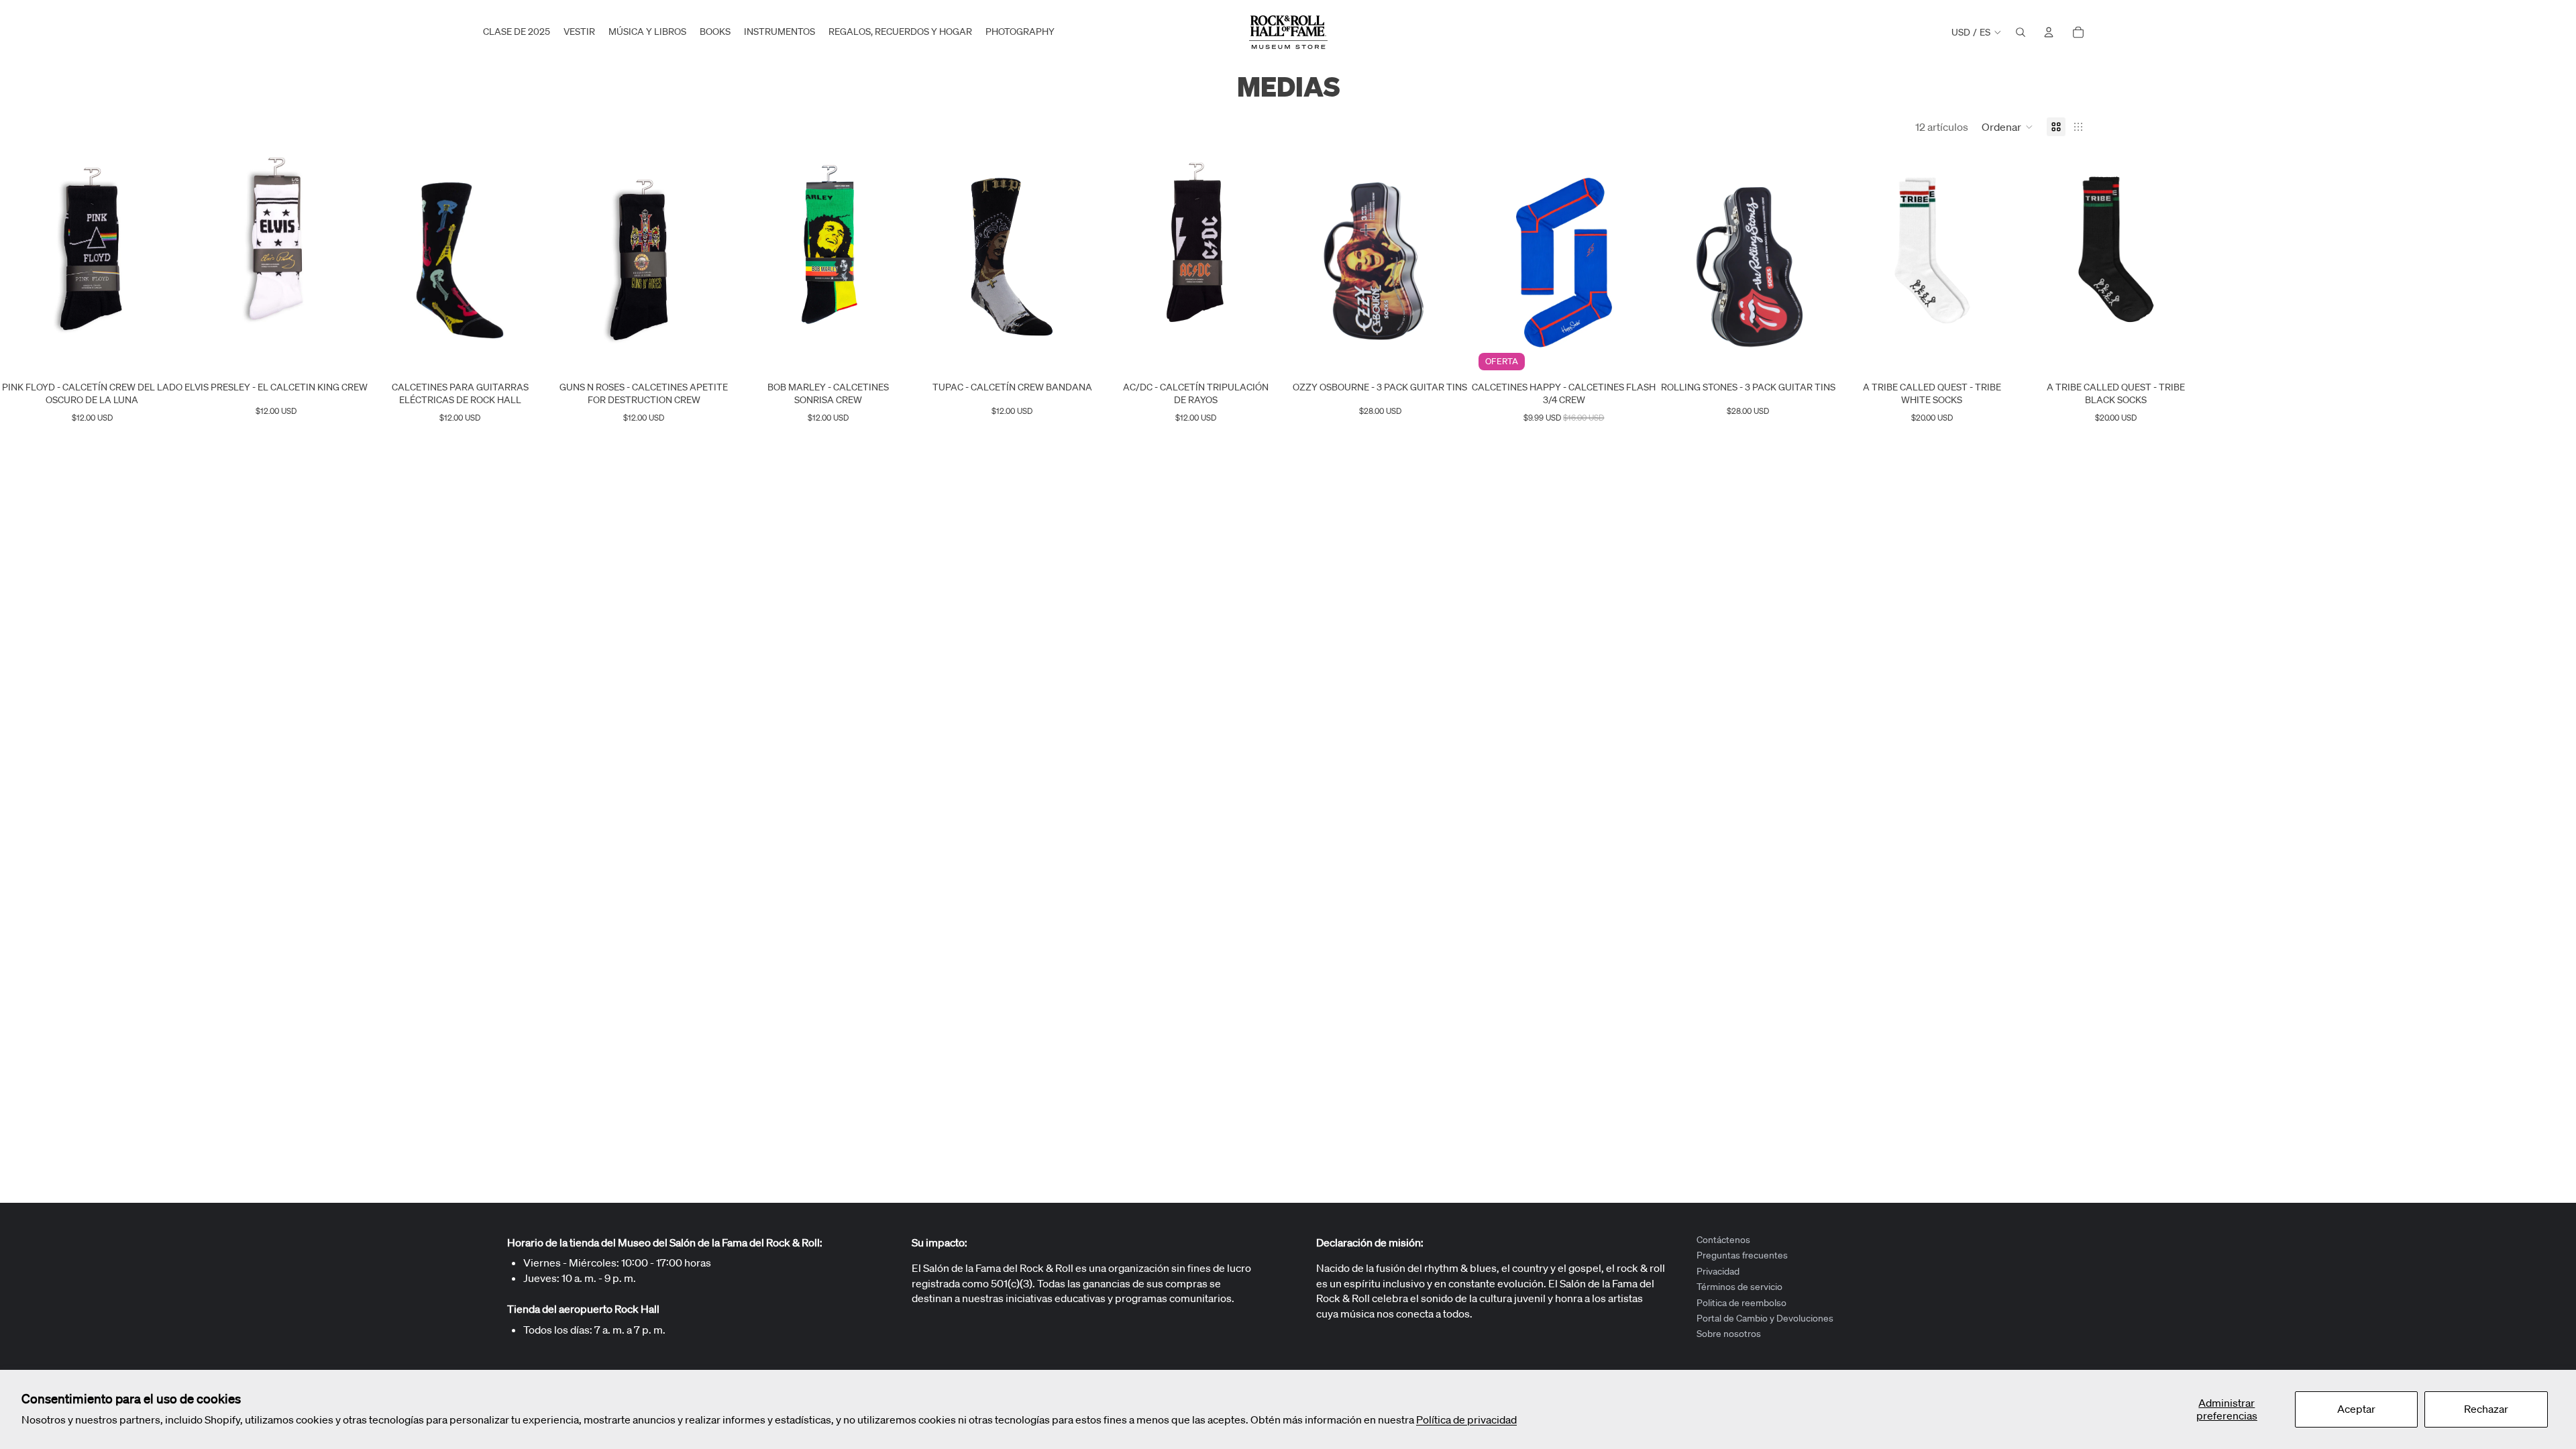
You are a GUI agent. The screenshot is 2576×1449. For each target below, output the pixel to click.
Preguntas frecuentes (1742, 1255)
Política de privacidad (1466, 1419)
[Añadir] (162, 355)
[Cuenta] (2049, 32)
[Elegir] (346, 355)
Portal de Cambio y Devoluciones (1765, 1318)
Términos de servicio (1739, 1287)
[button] (2007, 127)
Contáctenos (1723, 1240)
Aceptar (2356, 1409)
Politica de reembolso (1741, 1302)
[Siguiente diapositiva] (162, 262)
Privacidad (1718, 1271)
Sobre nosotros (1729, 1334)
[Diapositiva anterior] (21, 262)
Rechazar (2486, 1409)
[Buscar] (2021, 32)
